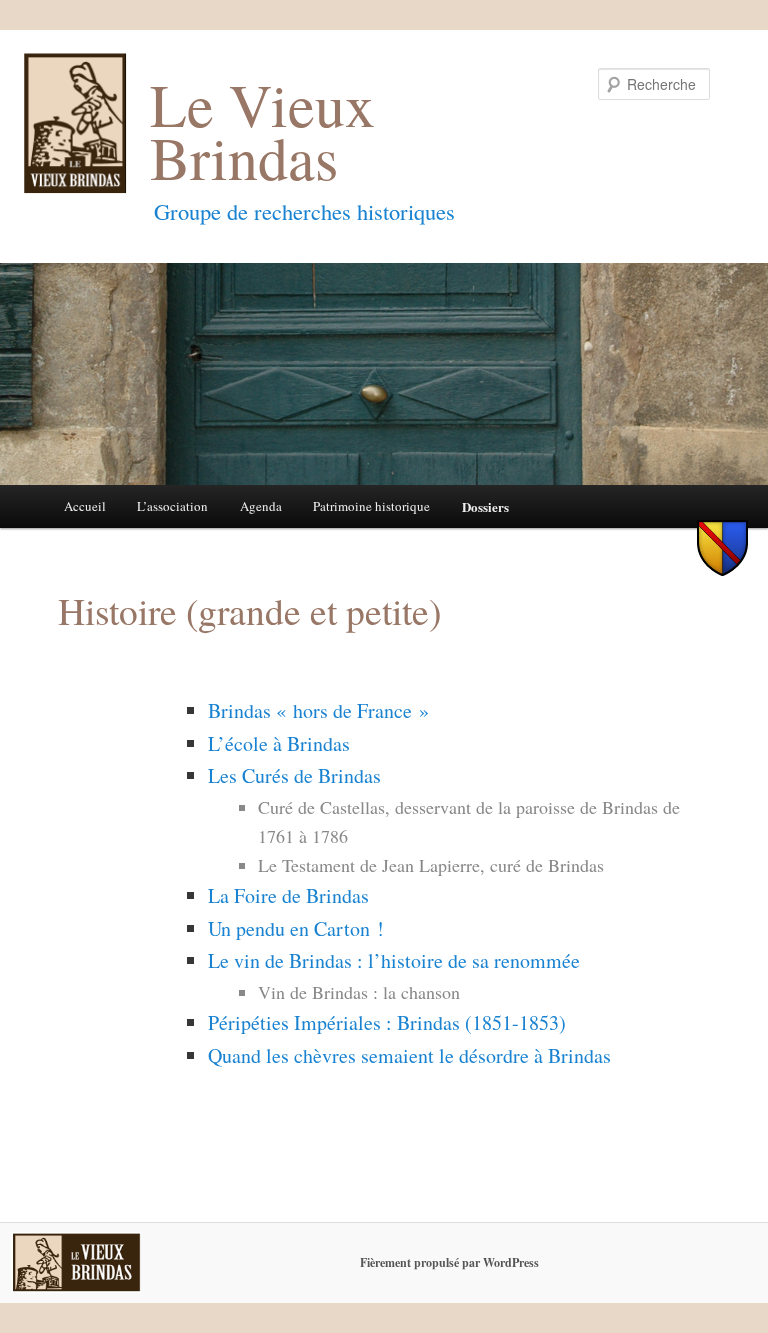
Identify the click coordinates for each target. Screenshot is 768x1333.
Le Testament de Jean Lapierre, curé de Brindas (431, 865)
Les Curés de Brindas (294, 775)
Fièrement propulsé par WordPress (449, 1262)
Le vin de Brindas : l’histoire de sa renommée (394, 960)
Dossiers (485, 506)
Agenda (261, 506)
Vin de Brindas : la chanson (359, 992)
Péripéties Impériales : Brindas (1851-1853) (387, 1022)
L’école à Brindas (279, 743)
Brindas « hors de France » (318, 710)
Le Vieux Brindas (262, 131)
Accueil (85, 506)
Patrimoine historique (371, 506)
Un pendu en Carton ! (296, 928)
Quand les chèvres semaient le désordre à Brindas (409, 1055)
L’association (172, 506)
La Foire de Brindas (288, 895)
